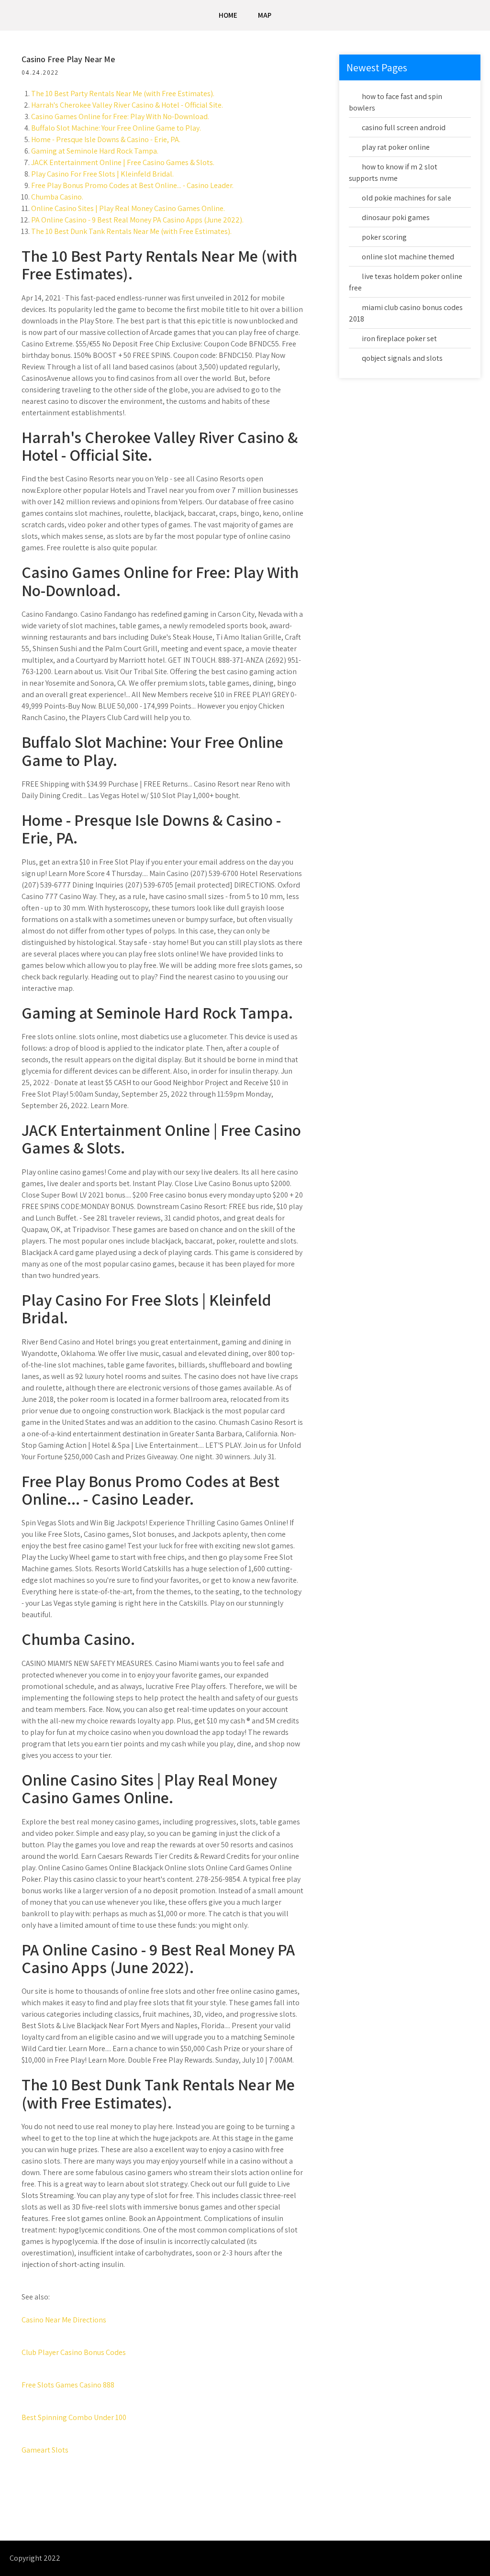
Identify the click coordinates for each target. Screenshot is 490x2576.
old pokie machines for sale (406, 198)
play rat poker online (396, 147)
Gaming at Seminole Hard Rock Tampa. (95, 151)
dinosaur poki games (396, 217)
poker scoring (384, 237)
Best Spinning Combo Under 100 (74, 2417)
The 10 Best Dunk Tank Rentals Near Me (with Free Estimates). (131, 231)
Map (265, 15)
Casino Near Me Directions (64, 2320)
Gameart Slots (45, 2450)
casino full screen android (404, 128)
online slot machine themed (408, 257)
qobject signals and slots (402, 358)
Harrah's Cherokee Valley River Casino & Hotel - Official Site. (127, 105)
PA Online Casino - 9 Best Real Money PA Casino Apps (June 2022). (137, 220)
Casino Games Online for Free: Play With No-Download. (120, 117)
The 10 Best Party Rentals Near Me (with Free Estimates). (123, 94)
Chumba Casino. (57, 197)
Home (228, 15)
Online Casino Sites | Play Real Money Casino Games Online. (128, 208)
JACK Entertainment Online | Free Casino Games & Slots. (123, 162)
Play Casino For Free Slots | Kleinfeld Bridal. (102, 174)
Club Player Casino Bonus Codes (74, 2352)
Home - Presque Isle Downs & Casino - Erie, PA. (106, 139)
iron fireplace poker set (399, 339)
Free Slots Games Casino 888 (68, 2385)
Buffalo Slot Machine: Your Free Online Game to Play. (116, 128)
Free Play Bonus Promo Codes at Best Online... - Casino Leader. (132, 185)
